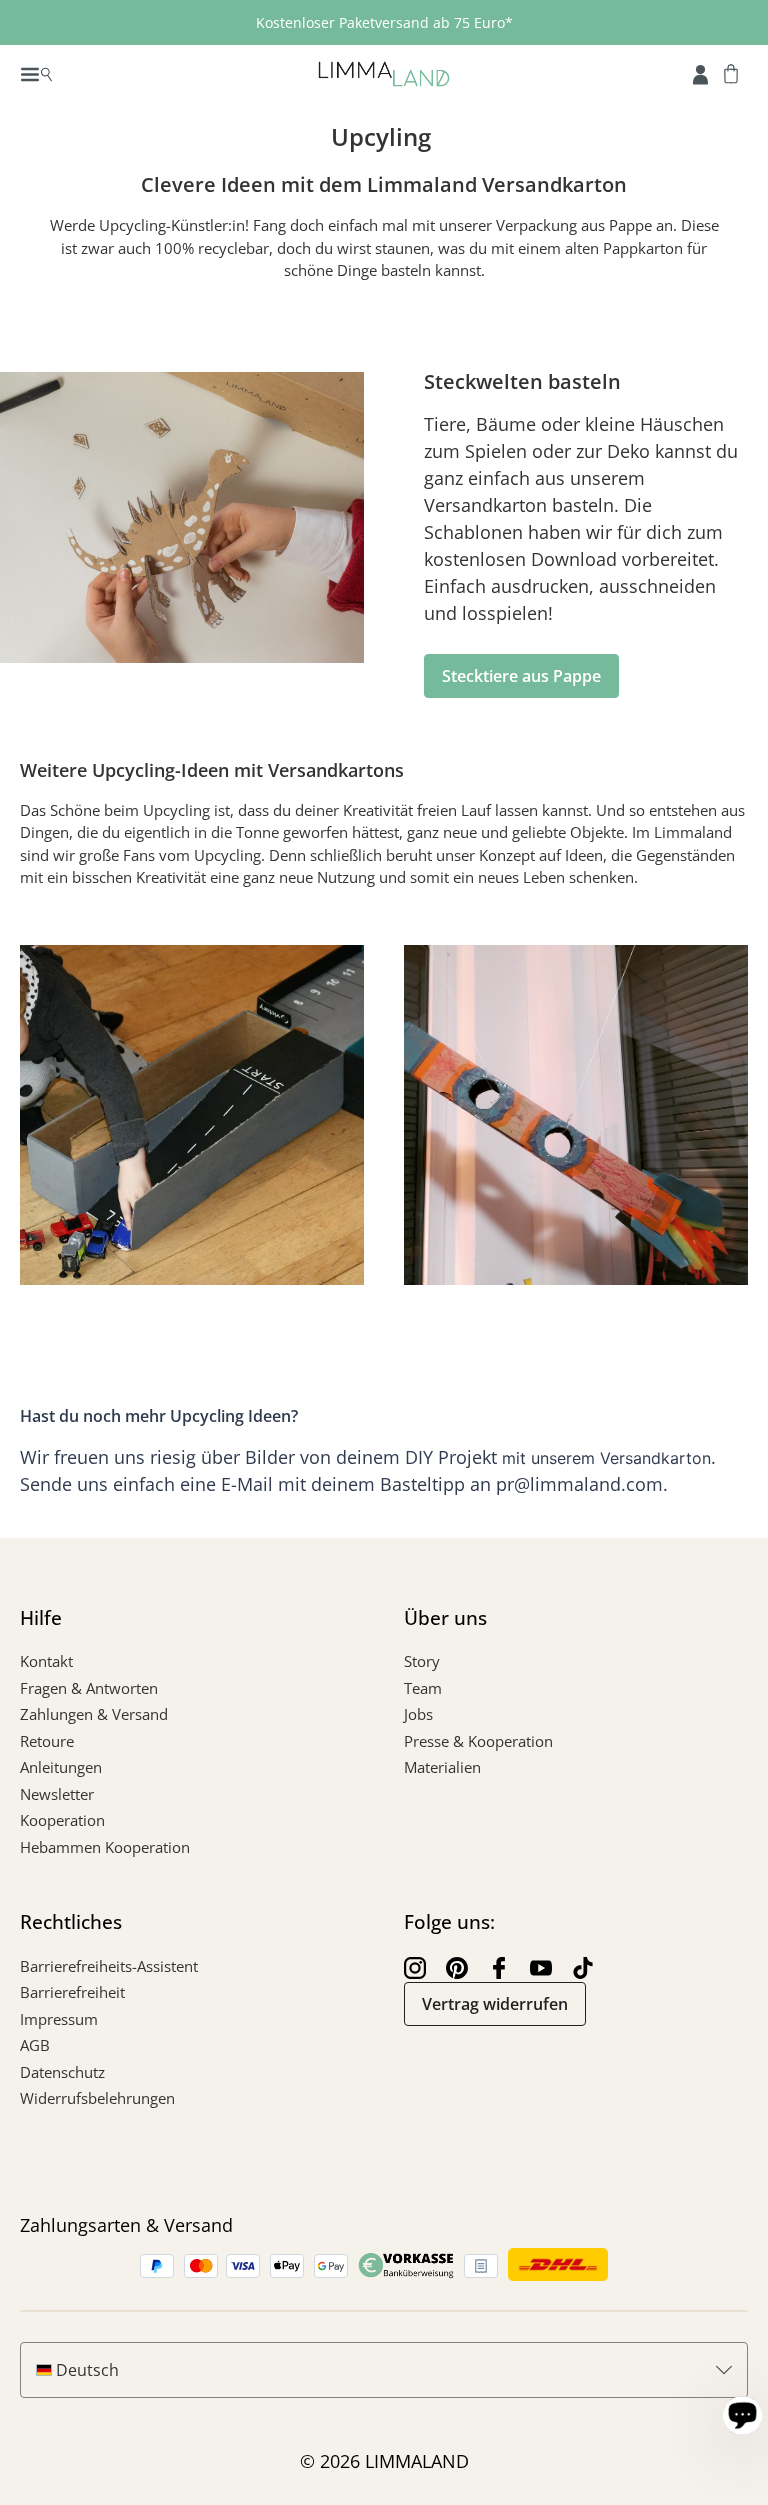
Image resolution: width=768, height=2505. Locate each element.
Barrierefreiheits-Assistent (109, 1966)
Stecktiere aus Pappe (521, 676)
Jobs (418, 1714)
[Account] (700, 73)
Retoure (47, 1741)
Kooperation (62, 1820)
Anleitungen (61, 1767)
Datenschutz (62, 2072)
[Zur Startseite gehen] (383, 73)
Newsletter (57, 1794)
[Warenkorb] (731, 73)
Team (423, 1688)
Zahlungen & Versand (94, 1714)
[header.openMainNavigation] (36, 73)
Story (422, 1661)
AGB (35, 2045)
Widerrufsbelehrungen (97, 2098)
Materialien (442, 1767)
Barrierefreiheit (72, 1992)
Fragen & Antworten (89, 1688)
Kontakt (46, 1661)
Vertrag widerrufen (495, 2004)
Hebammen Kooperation (105, 1847)
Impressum (59, 2019)
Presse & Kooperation (478, 1741)
